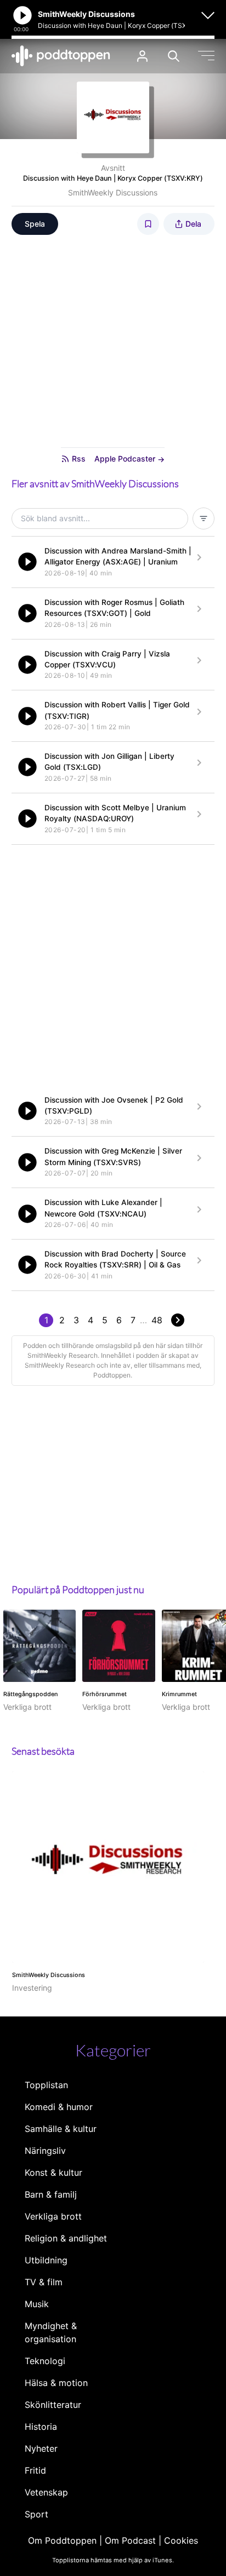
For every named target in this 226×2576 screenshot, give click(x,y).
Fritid (35, 2470)
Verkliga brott (53, 2216)
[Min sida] (142, 56)
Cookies (181, 2540)
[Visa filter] (204, 518)
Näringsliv (45, 2151)
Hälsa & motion (56, 2383)
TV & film (44, 2282)
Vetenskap (46, 2492)
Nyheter (41, 2448)
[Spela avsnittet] (27, 562)
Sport (36, 2514)
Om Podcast (130, 2540)
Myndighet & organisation (51, 2332)
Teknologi (45, 2361)
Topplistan (46, 2085)
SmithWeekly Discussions (113, 192)
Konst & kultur (53, 2172)
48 (157, 1320)
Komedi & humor (59, 2107)
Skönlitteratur (53, 2405)
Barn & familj (51, 2194)
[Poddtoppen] (61, 56)
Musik (37, 2304)
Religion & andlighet (66, 2238)
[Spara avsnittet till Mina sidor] (148, 224)
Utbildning (46, 2260)
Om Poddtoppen (62, 2540)
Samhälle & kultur (61, 2129)
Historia (41, 2427)
